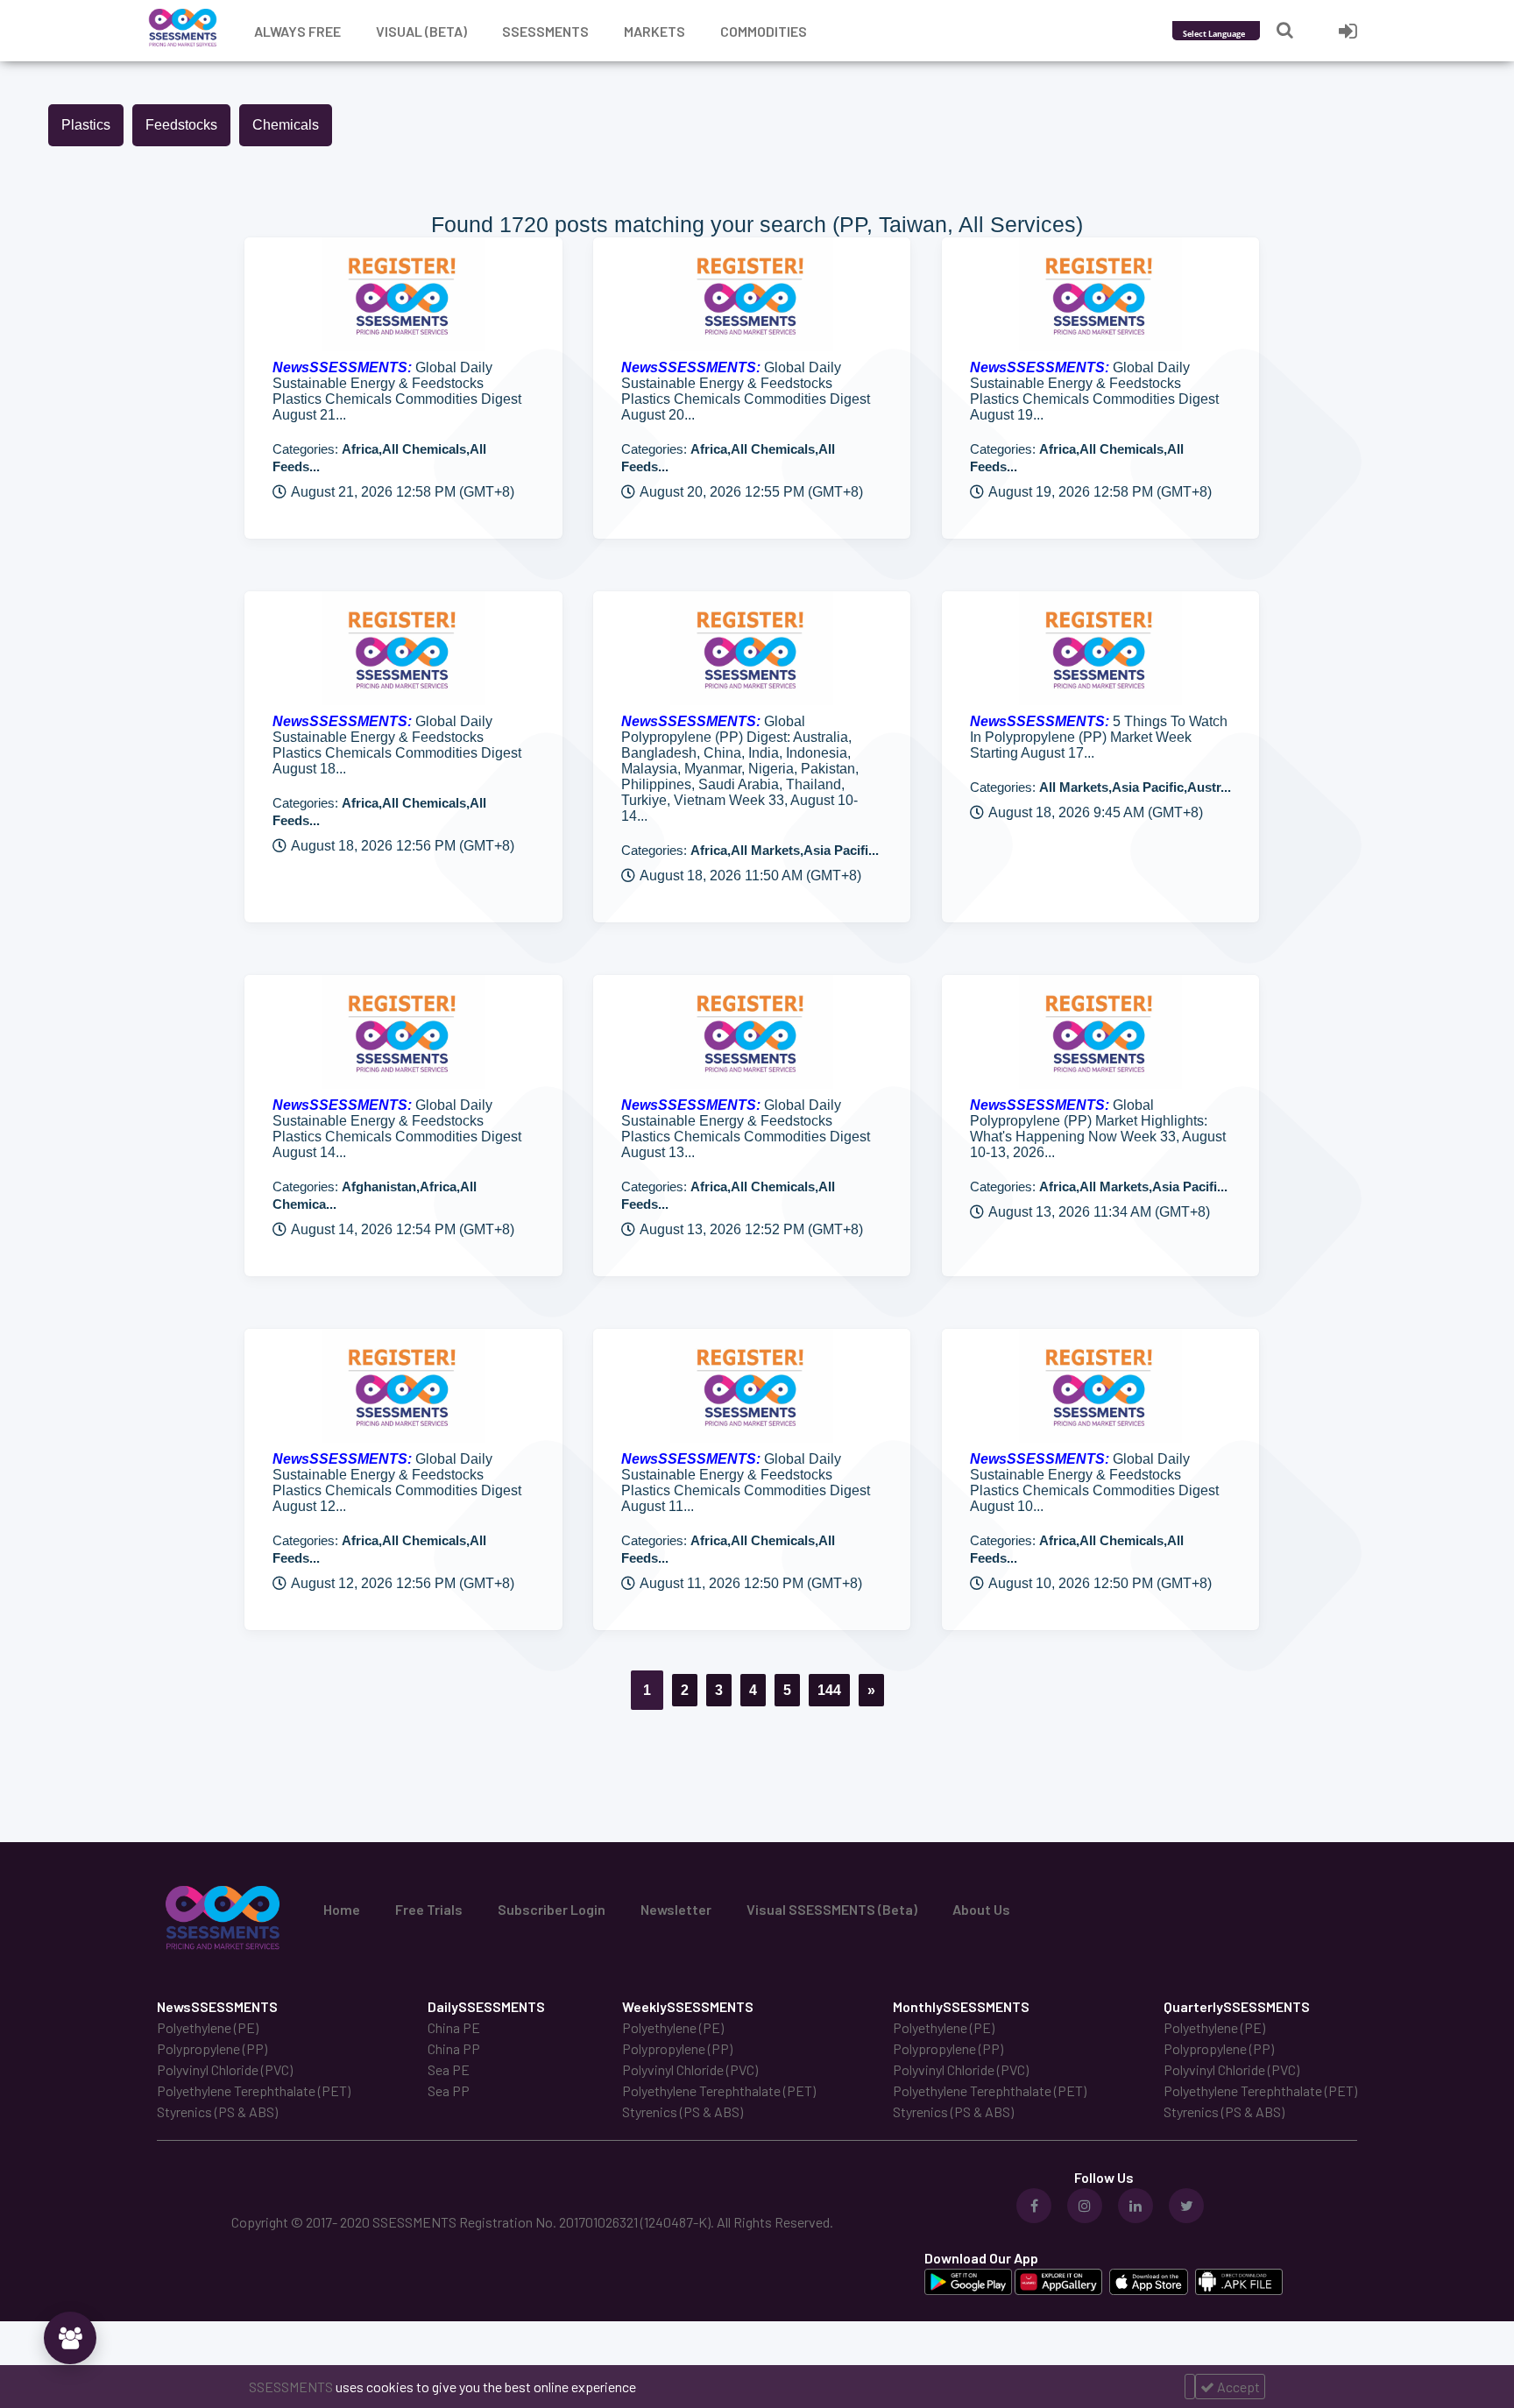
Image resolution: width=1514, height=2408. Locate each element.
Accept (1237, 2387)
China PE (454, 2027)
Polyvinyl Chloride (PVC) (225, 2069)
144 (829, 1690)
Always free (297, 31)
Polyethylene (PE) (208, 2027)
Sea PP (449, 2090)
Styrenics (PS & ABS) (217, 2111)
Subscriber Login (552, 1909)
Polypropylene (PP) (212, 2048)
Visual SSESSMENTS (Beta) (832, 1909)
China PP (454, 2048)
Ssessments (545, 31)
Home (342, 1909)
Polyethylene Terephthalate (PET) (254, 2090)
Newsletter (676, 1909)
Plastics (86, 125)
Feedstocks (181, 125)
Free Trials (429, 1909)
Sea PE (449, 2069)
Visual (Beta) (421, 31)
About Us (981, 1909)
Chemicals (286, 125)
